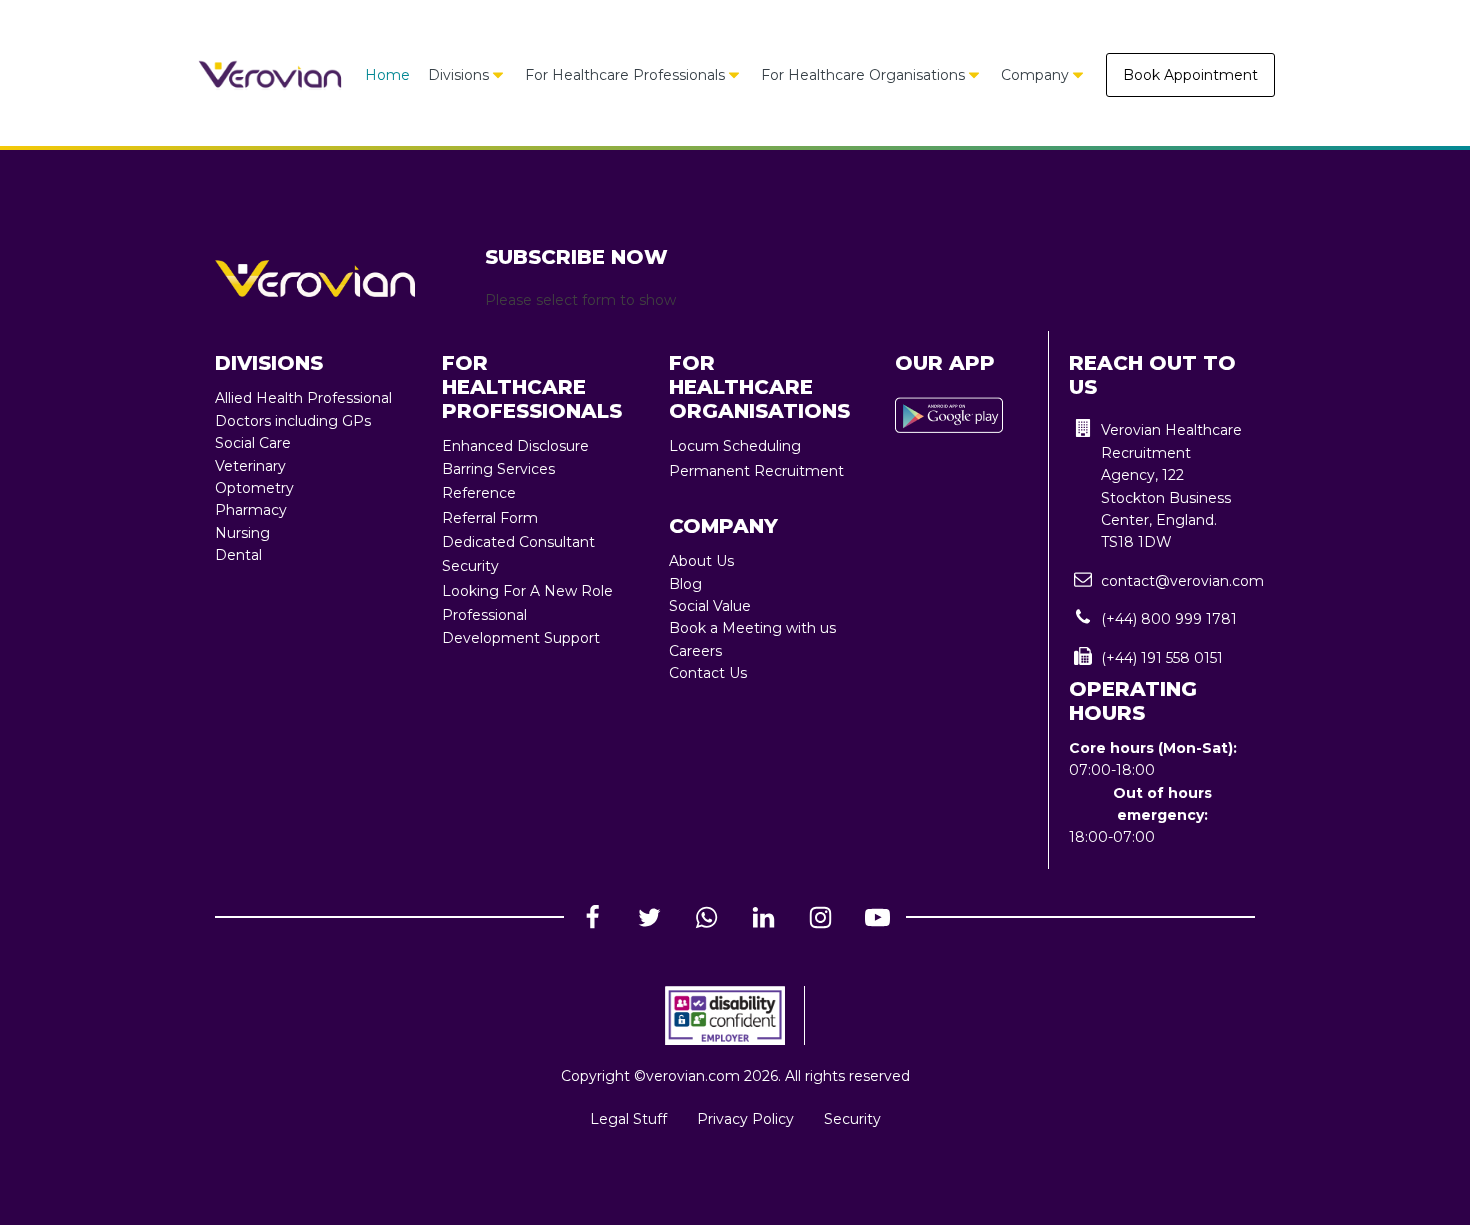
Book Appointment (1190, 75)
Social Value (710, 606)
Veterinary (250, 466)
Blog (685, 584)
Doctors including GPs (293, 421)
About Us (701, 561)
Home (387, 75)
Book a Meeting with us (752, 628)
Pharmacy (251, 510)
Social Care (253, 443)
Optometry (254, 488)
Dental (238, 555)
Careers (695, 651)
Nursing (242, 533)
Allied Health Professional (303, 398)
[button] (1162, 486)
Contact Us (708, 673)
